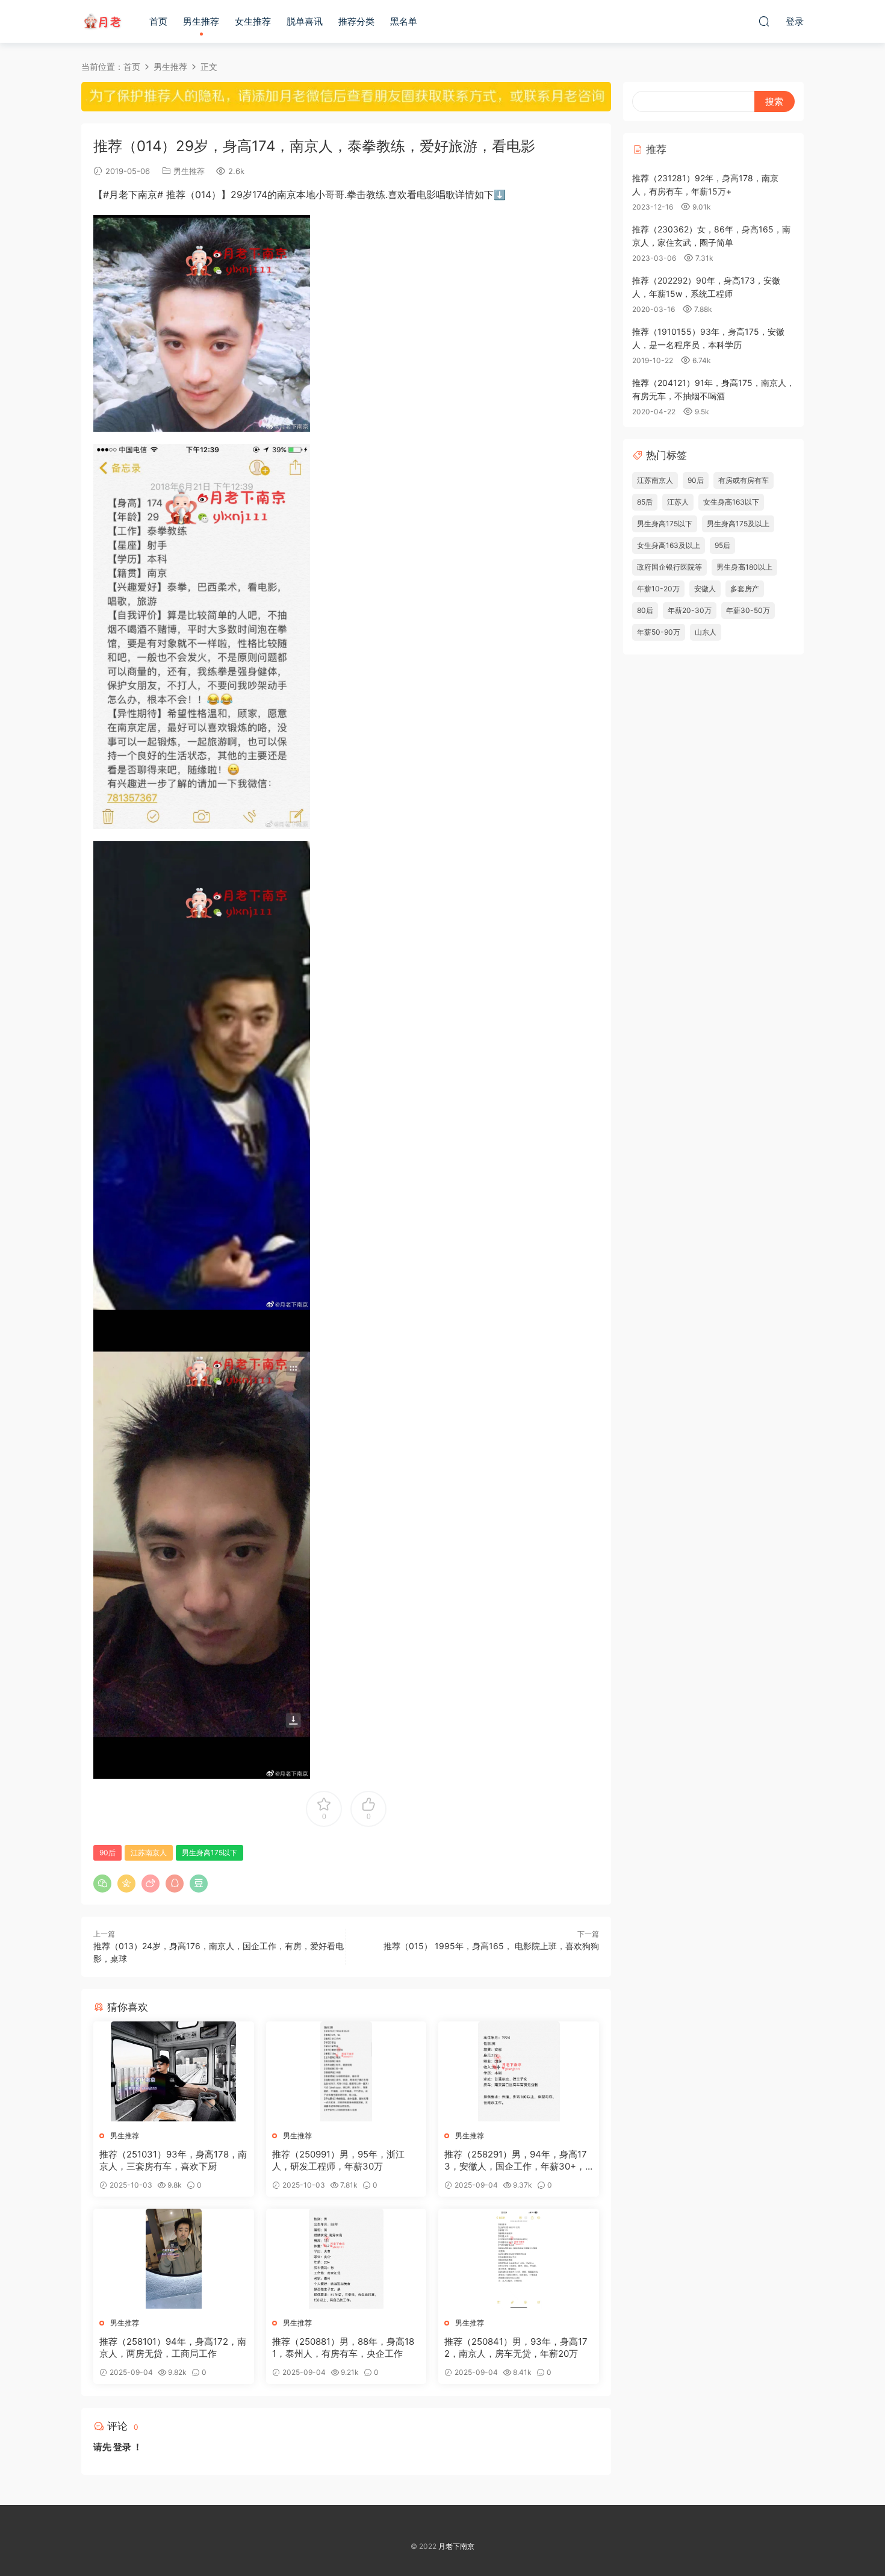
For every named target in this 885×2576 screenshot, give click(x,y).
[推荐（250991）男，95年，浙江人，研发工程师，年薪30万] (346, 2071)
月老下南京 (102, 21)
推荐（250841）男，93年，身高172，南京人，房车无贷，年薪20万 (516, 2347)
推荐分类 (356, 21)
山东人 (706, 632)
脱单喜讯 (305, 21)
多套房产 (745, 589)
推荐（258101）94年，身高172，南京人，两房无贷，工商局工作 (173, 2347)
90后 (107, 1853)
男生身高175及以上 (738, 524)
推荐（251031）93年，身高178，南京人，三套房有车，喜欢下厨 (173, 2160)
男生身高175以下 (210, 1853)
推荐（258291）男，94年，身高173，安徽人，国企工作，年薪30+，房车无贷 (516, 2161)
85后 (645, 502)
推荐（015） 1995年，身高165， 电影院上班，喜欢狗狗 (491, 1946)
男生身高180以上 (744, 567)
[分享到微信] (102, 1884)
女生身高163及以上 (669, 545)
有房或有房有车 (744, 480)
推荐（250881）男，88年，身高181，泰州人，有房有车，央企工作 (343, 2347)
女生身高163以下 (731, 502)
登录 (122, 2447)
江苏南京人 (149, 1853)
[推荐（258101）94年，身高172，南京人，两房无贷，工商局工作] (174, 2259)
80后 (645, 610)
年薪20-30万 (690, 610)
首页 (158, 21)
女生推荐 (253, 21)
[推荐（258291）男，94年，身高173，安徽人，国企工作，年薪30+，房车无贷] (519, 2071)
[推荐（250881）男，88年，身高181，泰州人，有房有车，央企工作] (346, 2259)
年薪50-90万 (659, 632)
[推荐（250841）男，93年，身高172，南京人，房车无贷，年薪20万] (519, 2259)
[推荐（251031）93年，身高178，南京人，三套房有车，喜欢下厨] (174, 2071)
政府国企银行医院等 (669, 567)
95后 (722, 545)
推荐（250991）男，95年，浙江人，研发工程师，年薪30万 (338, 2160)
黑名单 (404, 21)
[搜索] (764, 21)
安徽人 (705, 589)
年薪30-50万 (748, 610)
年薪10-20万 (658, 589)
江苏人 (678, 502)
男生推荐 (201, 21)
